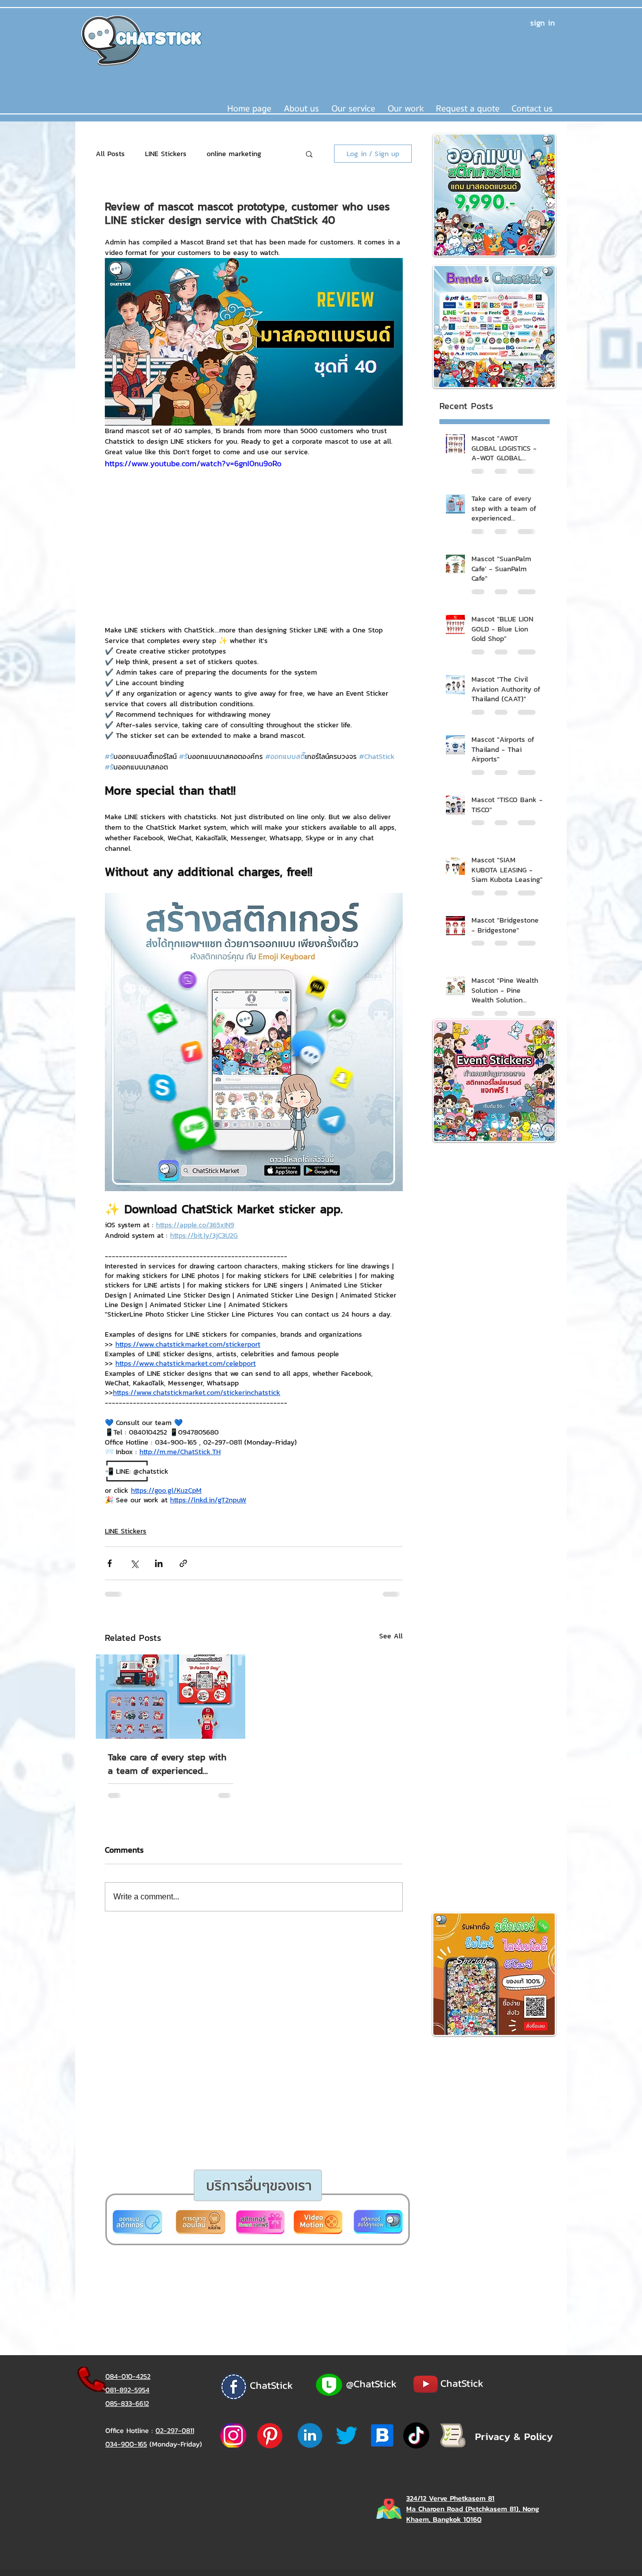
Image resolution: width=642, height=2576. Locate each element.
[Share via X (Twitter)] (134, 1563)
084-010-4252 (128, 2376)
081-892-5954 (127, 2390)
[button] (353, 109)
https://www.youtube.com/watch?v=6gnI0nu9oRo (193, 463)
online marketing (234, 154)
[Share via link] (183, 1563)
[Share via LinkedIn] (159, 1563)
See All (391, 1636)
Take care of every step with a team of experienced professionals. (167, 1764)
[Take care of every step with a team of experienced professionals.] (171, 1697)
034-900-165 (126, 2444)
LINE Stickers (166, 154)
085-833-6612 (127, 2404)
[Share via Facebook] (110, 1563)
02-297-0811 (175, 2431)
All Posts (110, 154)
